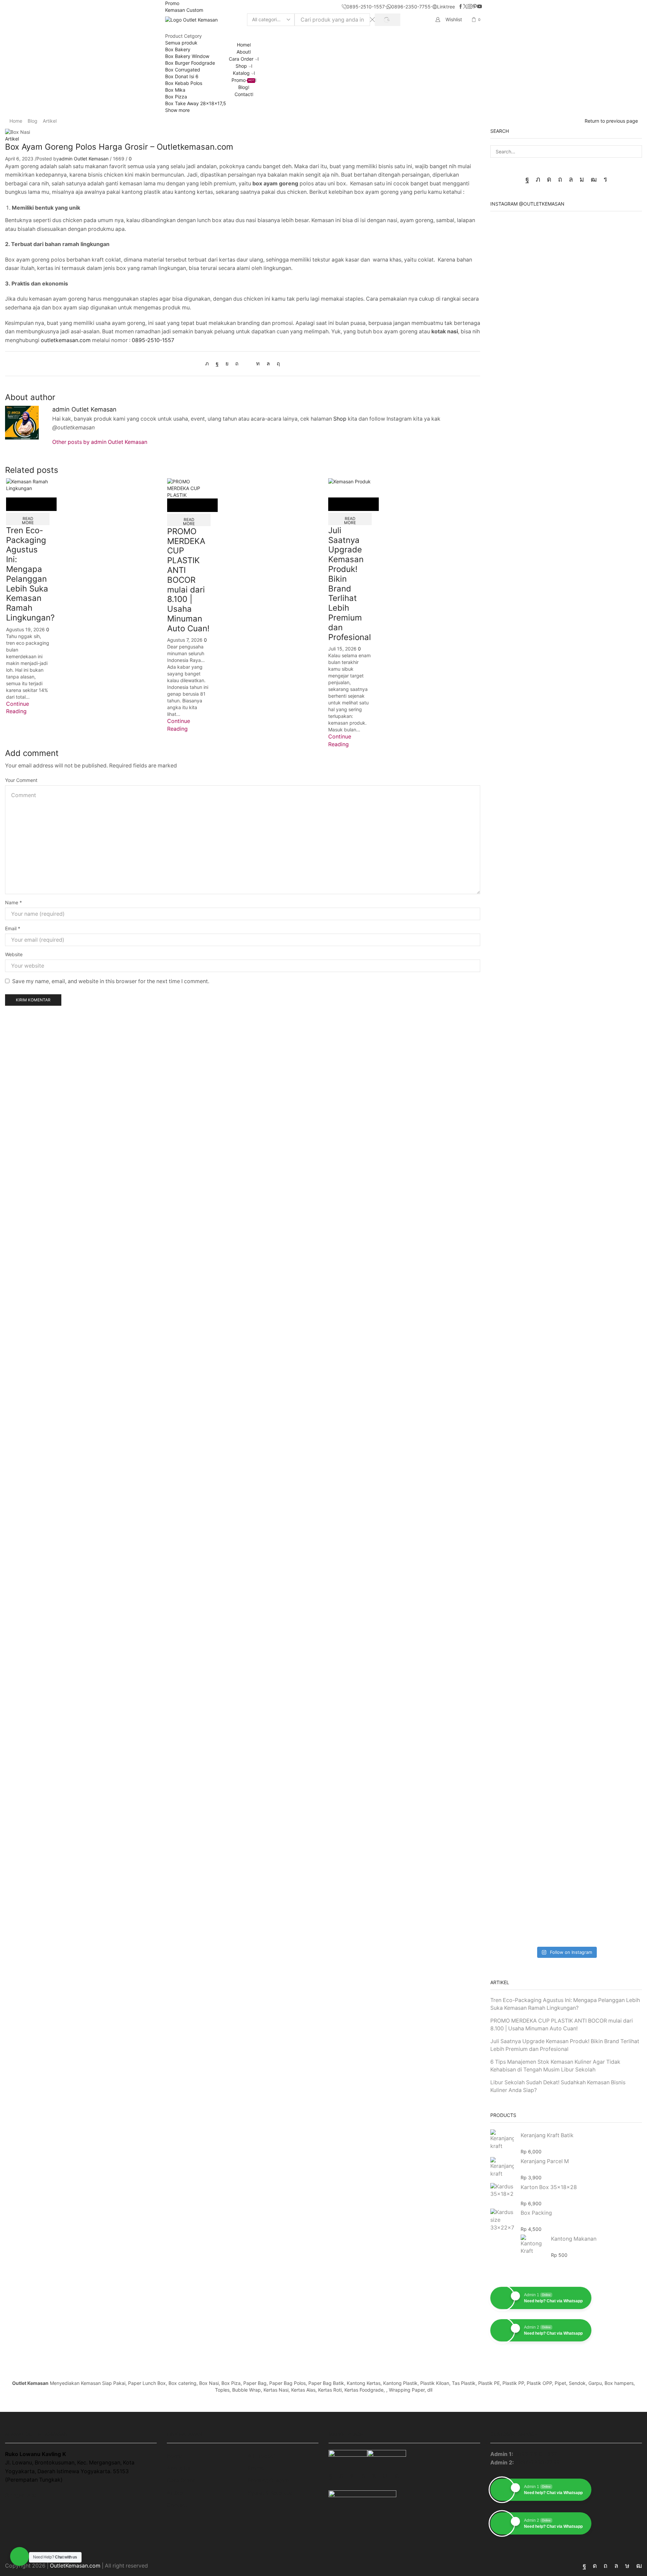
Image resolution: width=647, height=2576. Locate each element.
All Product (262, 2456)
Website (14, 954)
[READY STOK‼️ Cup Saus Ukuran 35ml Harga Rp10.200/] (618, 1375)
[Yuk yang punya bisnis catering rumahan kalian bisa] (566, 1803)
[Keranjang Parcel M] (502, 2167)
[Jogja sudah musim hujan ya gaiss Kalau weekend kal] (566, 1314)
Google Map (21, 2495)
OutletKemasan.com (75, 2566)
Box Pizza (176, 97)
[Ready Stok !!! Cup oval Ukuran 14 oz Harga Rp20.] (514, 643)
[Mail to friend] (247, 363)
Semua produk (181, 43)
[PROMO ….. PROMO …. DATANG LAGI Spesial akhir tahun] (566, 367)
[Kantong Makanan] (532, 2244)
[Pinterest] (475, 7)
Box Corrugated (183, 70)
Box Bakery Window (187, 56)
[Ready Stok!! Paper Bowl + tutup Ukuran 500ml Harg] (514, 333)
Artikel (50, 121)
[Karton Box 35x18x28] (502, 2191)
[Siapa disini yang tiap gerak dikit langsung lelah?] (566, 566)
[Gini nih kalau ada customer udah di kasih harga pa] (566, 1499)
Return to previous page (611, 121)
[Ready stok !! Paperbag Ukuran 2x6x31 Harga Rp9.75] (514, 903)
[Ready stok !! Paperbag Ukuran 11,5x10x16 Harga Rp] (618, 903)
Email (13, 928)
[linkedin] (258, 363)
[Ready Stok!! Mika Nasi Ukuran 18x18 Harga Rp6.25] (514, 1837)
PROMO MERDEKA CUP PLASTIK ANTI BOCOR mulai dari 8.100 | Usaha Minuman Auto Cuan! (188, 580)
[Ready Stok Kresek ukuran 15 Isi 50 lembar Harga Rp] (618, 1152)
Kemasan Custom (184, 10)
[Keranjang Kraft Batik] (502, 2141)
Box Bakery (178, 49)
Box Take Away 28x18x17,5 (196, 103)
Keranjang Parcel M (545, 2161)
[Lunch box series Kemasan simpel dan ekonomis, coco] (566, 1095)
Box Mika (175, 90)
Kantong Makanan (574, 2239)
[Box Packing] (502, 2220)
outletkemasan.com (66, 340)
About (243, 52)
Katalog (241, 73)
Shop (241, 66)
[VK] (227, 363)
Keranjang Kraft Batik (547, 2135)
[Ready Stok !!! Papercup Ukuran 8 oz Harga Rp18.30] (618, 647)
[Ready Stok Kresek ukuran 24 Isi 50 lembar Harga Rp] (514, 1152)
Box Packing (536, 2213)
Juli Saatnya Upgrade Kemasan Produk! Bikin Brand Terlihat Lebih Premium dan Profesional (350, 584)
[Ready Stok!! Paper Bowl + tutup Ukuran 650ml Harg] (618, 333)
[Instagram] (470, 7)
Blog (243, 87)
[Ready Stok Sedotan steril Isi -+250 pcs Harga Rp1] (514, 1570)
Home (243, 45)
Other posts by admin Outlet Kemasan (100, 442)
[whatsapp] (268, 363)
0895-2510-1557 (153, 340)
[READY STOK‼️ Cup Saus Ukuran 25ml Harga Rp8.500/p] (514, 1375)
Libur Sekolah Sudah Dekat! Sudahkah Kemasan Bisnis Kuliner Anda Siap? (558, 2086)
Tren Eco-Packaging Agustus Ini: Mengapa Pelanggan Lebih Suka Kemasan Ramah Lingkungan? (30, 574)
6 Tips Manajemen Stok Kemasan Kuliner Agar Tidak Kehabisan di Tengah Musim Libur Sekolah (555, 2066)
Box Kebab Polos (184, 83)
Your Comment (21, 780)
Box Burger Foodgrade (190, 63)
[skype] (277, 363)
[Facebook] (461, 7)
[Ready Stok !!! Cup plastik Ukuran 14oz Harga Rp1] (618, 1601)
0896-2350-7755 (537, 2463)
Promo (172, 3)
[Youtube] (480, 7)
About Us (179, 2468)
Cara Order (241, 59)
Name (13, 902)
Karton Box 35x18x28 (549, 2187)
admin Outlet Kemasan (84, 159)
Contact (243, 94)
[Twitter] (465, 7)
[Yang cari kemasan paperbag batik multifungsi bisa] (566, 842)
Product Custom (268, 2480)
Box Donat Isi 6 (182, 76)
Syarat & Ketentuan (272, 2493)
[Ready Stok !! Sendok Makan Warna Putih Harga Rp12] (618, 1837)
